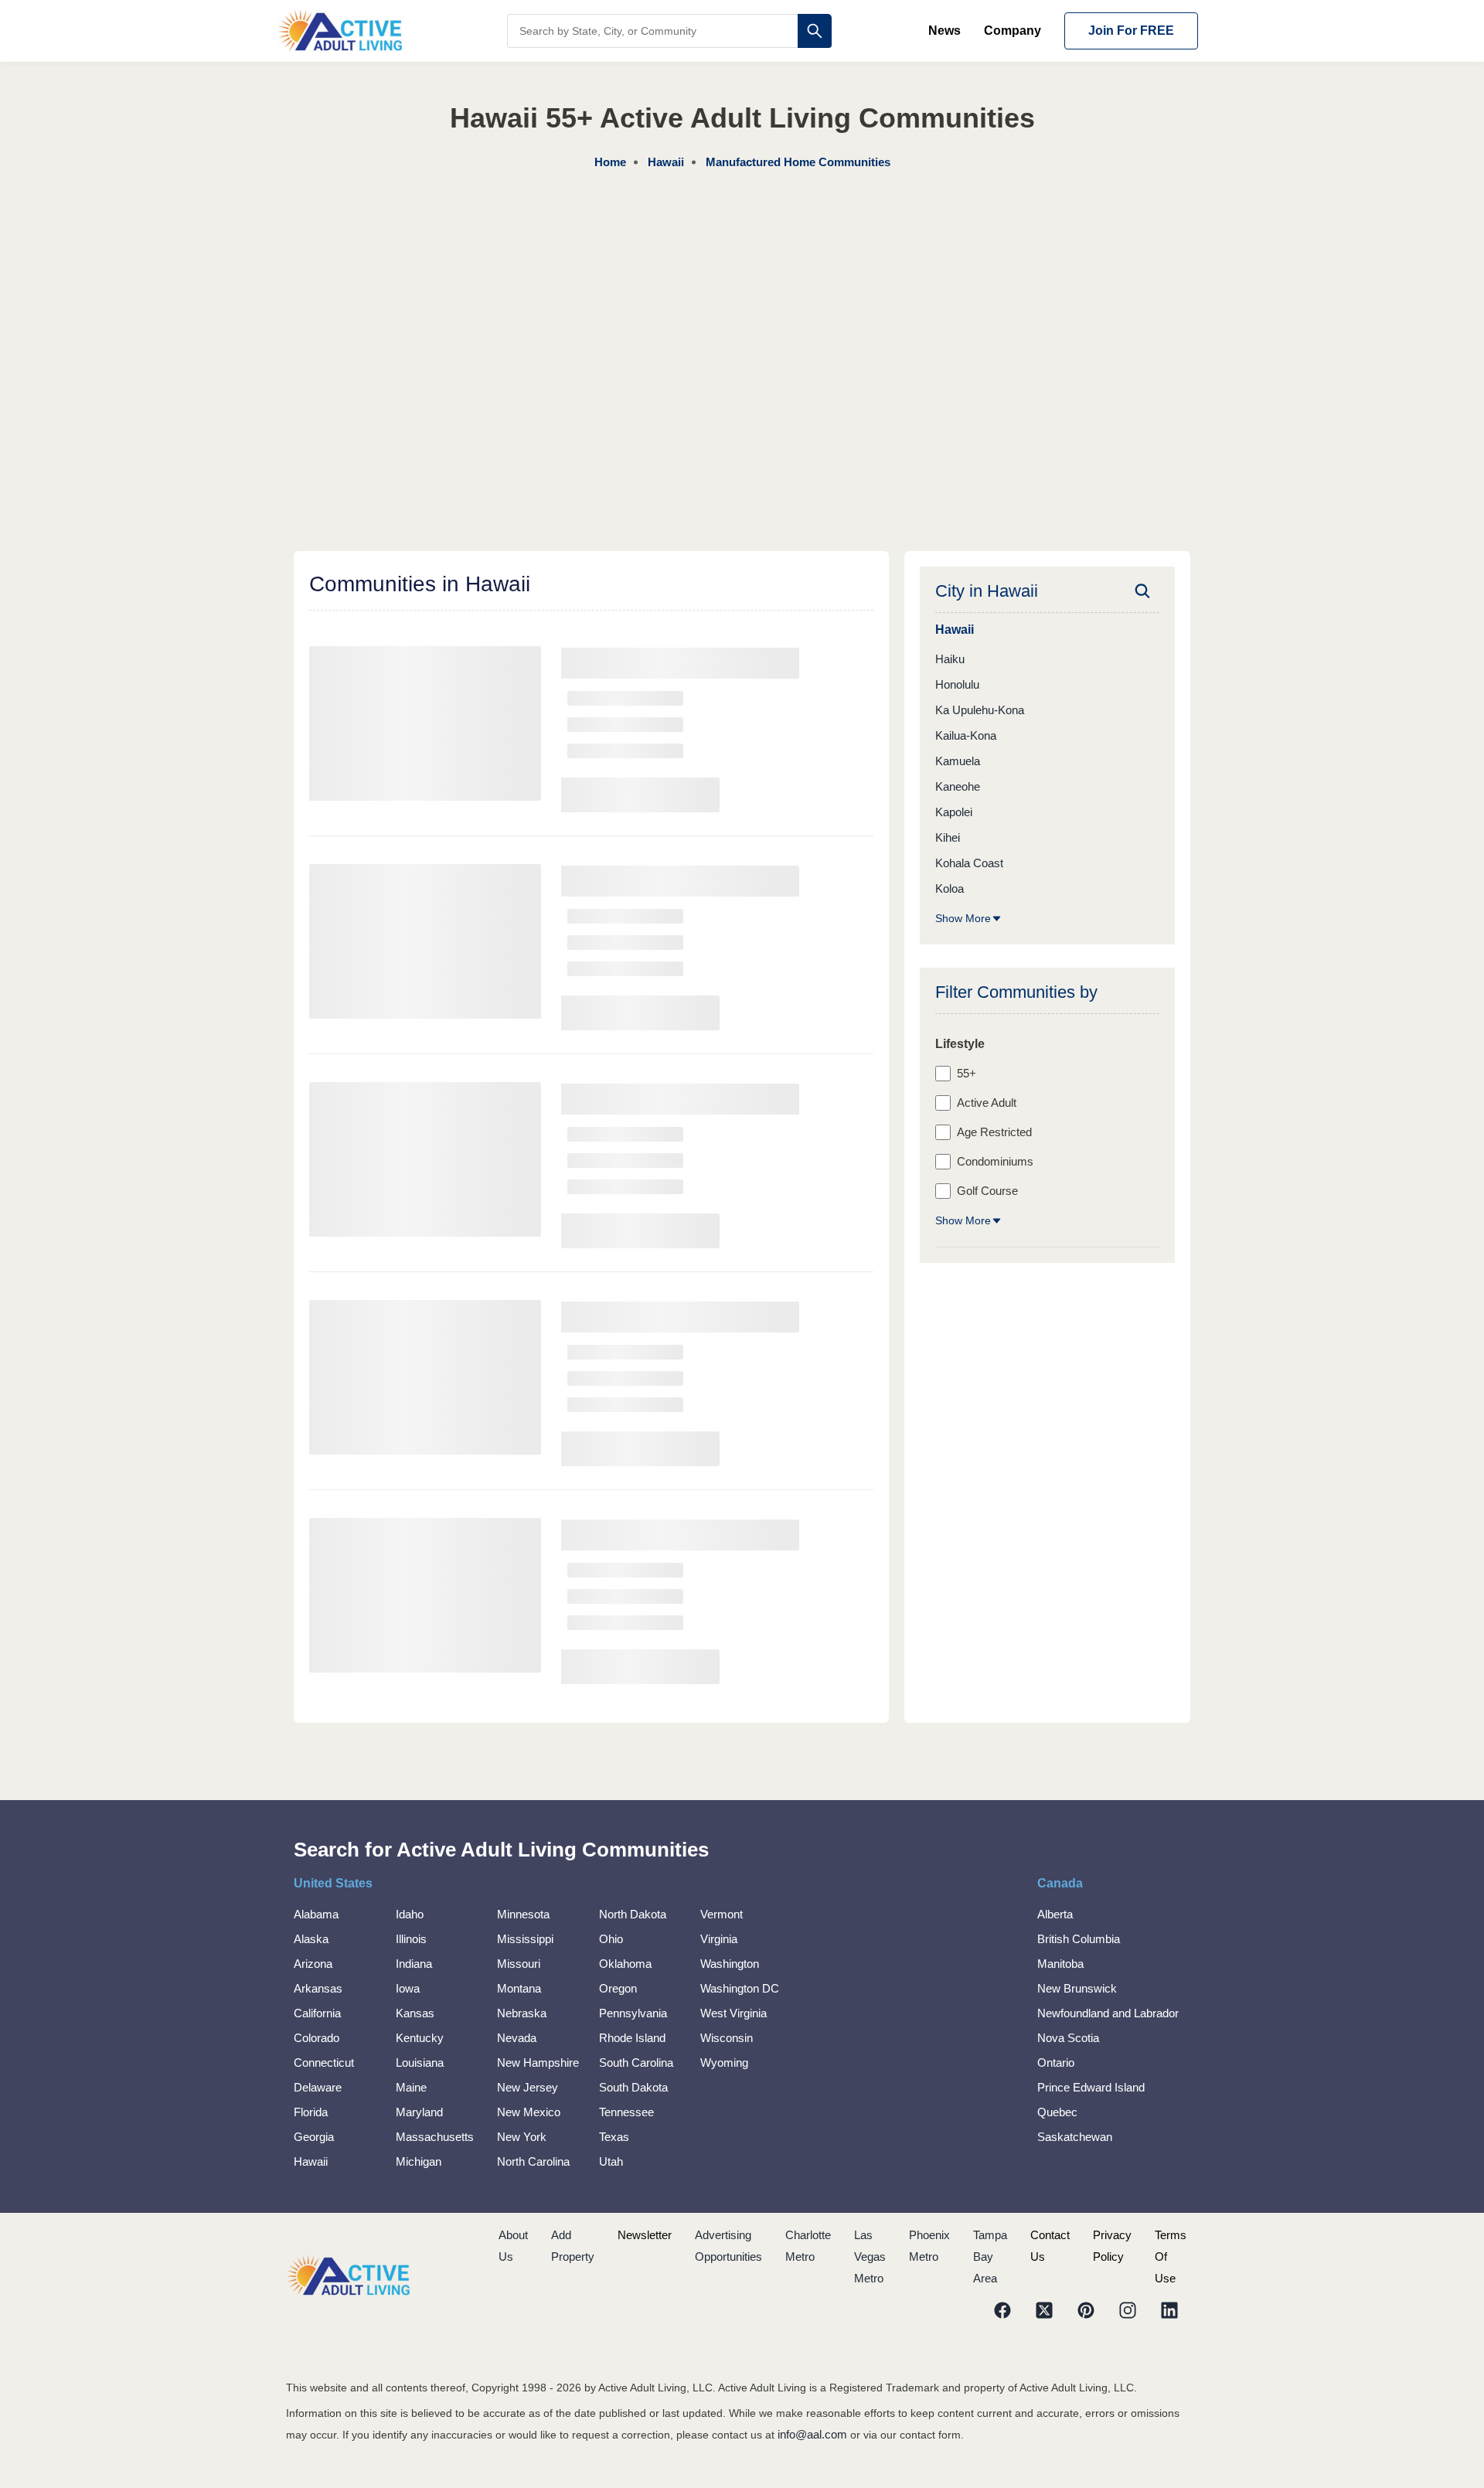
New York (522, 2137)
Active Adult (987, 1103)
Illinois (411, 1939)
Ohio (611, 1939)
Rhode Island (632, 2038)
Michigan (419, 2161)
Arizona (313, 1964)
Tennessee (626, 2112)
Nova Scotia (1068, 2038)
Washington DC (740, 1988)
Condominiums (995, 1161)
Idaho (410, 1914)
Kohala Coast (969, 863)
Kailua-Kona (966, 735)
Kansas (415, 2013)
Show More (963, 918)
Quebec (1057, 2112)
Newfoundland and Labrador (1108, 2013)
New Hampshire (538, 2063)
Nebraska (522, 2013)
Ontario (1056, 2063)
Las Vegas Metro (870, 2257)
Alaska (311, 1939)
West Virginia (733, 2013)
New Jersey (528, 2087)
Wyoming (724, 2063)
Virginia (719, 1939)
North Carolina (533, 2161)
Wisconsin (727, 2038)
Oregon (618, 1988)
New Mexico (529, 2112)
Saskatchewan (1075, 2137)
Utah (611, 2161)
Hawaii (311, 2161)
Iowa (408, 1988)
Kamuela (958, 761)
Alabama (316, 1914)
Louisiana (420, 2063)
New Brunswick (1077, 1988)
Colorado (317, 2038)
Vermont (722, 1914)
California (317, 2013)
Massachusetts (435, 2137)
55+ (967, 1073)
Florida (311, 2112)
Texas (614, 2137)
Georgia (314, 2137)
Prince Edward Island (1091, 2087)
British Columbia (1079, 1939)
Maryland (419, 2112)
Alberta (1055, 1914)
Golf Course (987, 1191)
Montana (519, 1988)
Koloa (950, 888)
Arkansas (318, 1988)
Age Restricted (994, 1132)
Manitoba (1060, 1964)
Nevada (517, 2038)
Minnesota (523, 1914)
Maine (411, 2087)
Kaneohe (958, 786)
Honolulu (957, 684)
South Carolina (636, 2063)
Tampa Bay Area (990, 2257)
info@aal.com (812, 2434)
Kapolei (954, 812)
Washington (730, 1964)
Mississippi (525, 1939)
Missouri (519, 1964)
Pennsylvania (633, 2013)
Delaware (318, 2087)
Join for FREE (1131, 31)
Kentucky (420, 2038)
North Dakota (633, 1914)
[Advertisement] (742, 289)
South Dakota (633, 2087)
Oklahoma (625, 1964)
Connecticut (324, 2063)
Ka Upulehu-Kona (980, 710)
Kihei (948, 837)
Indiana (414, 1964)
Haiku (950, 659)
